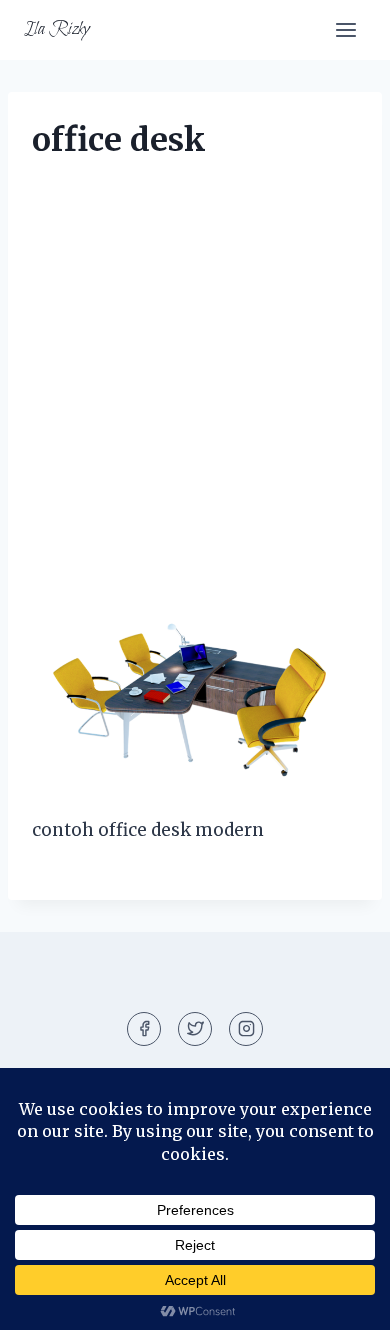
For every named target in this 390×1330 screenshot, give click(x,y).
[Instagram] (246, 1029)
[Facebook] (144, 1029)
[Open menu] (345, 29)
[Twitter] (195, 1029)
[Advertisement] (195, 391)
